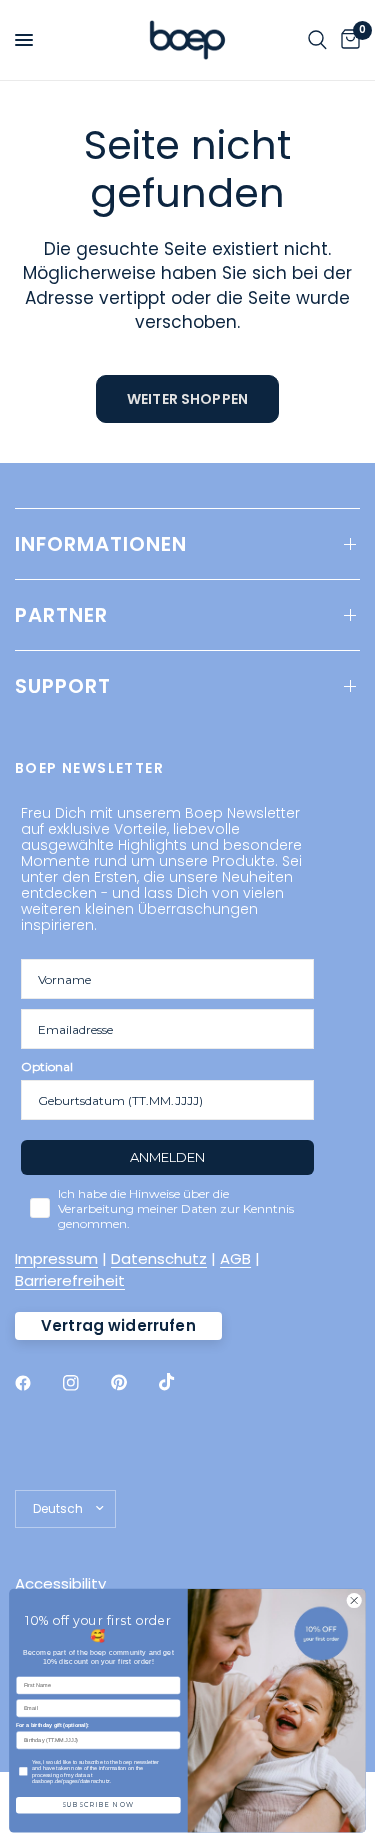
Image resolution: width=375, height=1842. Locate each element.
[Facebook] (37, 1383)
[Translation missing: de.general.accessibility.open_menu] (24, 40)
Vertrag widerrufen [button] (118, 1325)
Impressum (56, 1258)
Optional (47, 1066)
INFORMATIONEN (101, 544)
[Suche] (317, 40)
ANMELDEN (167, 1157)
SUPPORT (63, 686)
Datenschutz (159, 1258)
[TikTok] (181, 1382)
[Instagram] (85, 1383)
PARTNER (61, 615)
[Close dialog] (354, 1601)
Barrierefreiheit (70, 1280)
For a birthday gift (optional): (52, 1725)
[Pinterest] (133, 1382)
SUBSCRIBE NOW (98, 1805)
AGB (235, 1258)
